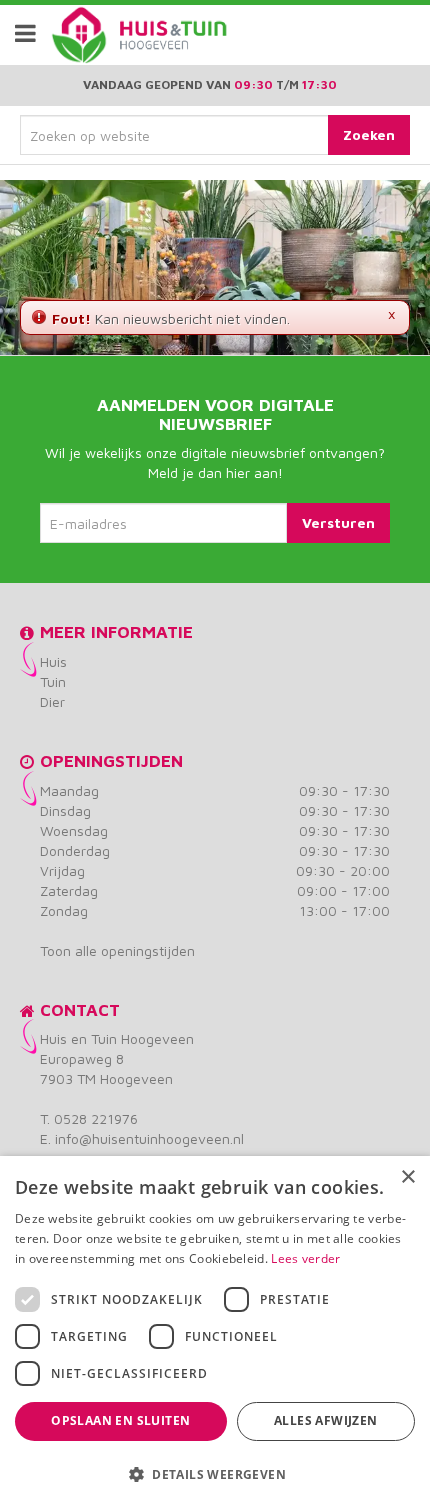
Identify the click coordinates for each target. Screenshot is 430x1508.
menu (25, 33)
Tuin (53, 681)
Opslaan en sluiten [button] (120, 1420)
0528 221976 (96, 1118)
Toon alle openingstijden (117, 950)
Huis (53, 661)
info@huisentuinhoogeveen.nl (149, 1138)
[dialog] (215, 1332)
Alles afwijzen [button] (326, 1420)
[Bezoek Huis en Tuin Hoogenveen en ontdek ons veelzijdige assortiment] (79, 35)
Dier (52, 701)
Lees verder (305, 1258)
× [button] (407, 1177)
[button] (215, 1473)
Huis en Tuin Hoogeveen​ (117, 1038)
